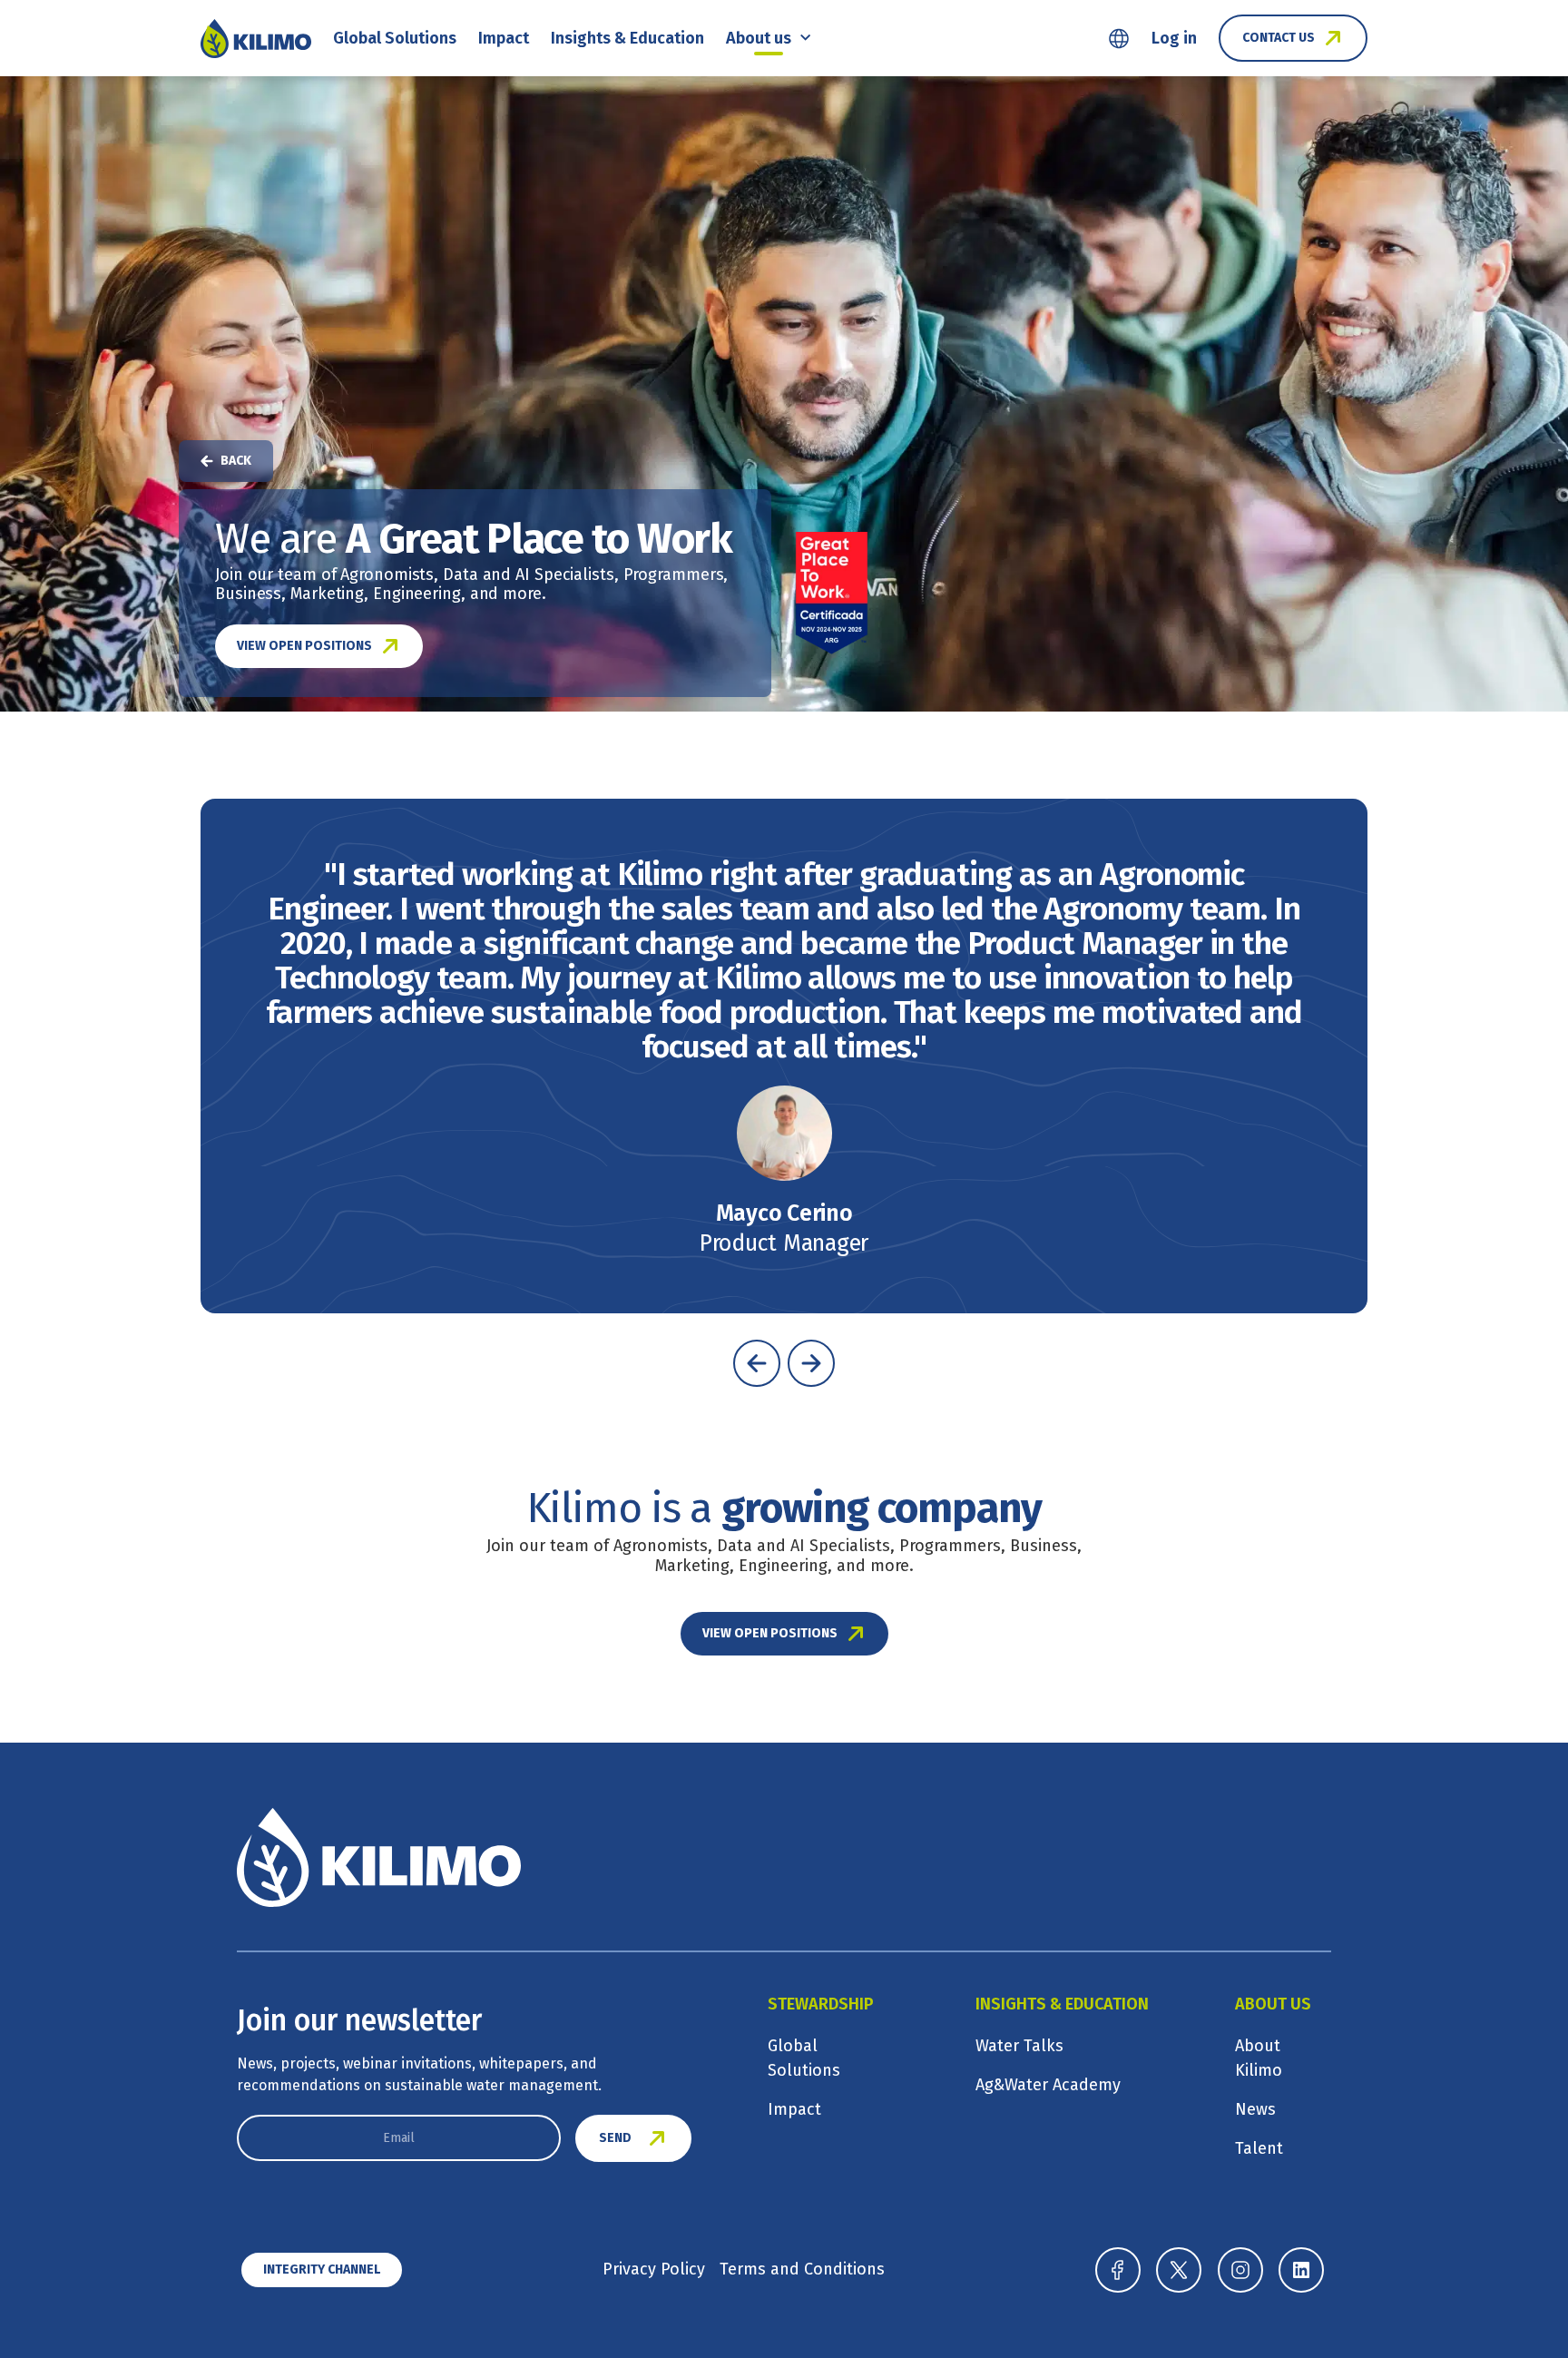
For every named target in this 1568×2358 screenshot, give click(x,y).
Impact (504, 38)
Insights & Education (627, 38)
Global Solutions (395, 38)
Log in (1174, 38)
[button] (757, 1363)
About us (759, 38)
